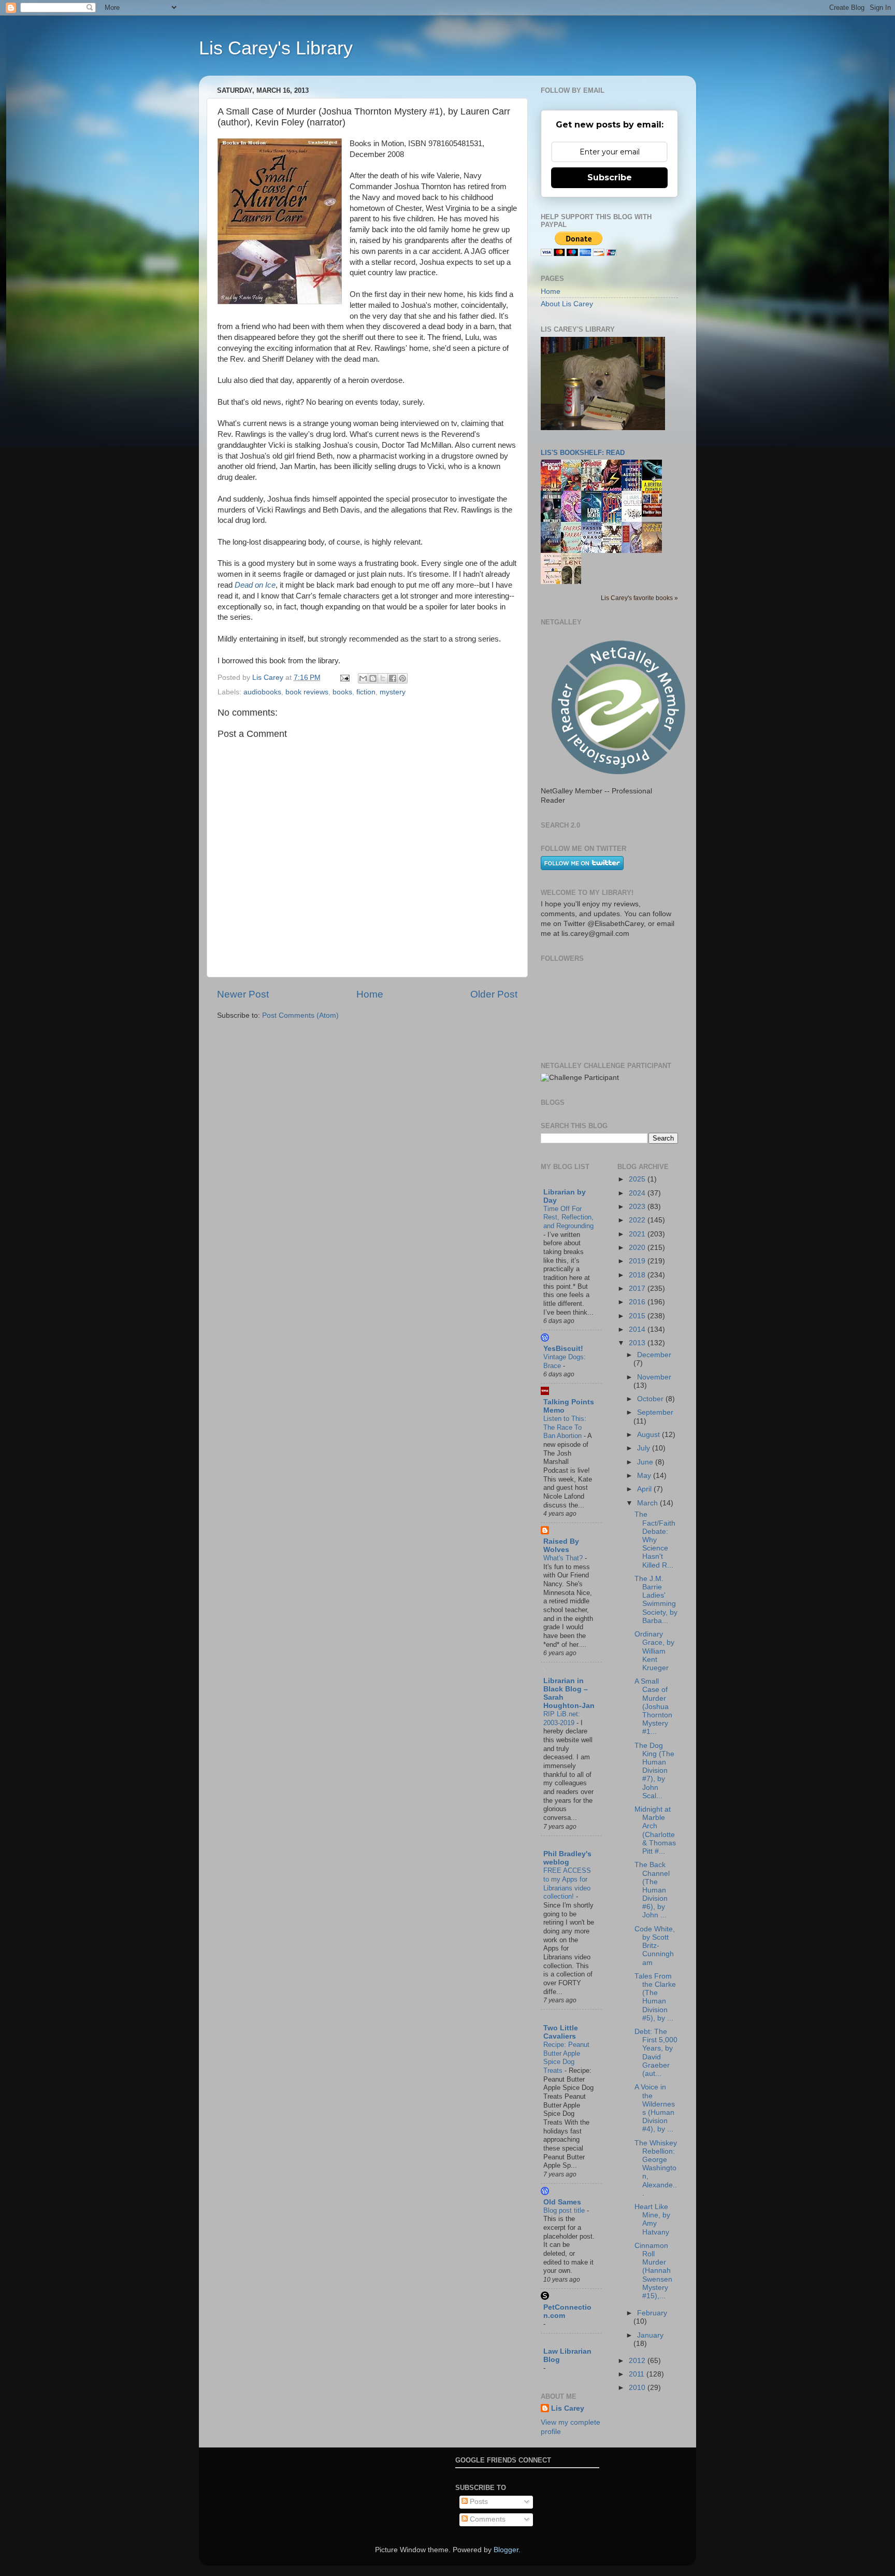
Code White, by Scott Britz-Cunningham (655, 1946)
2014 (638, 1329)
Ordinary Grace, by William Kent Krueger (654, 1651)
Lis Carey (568, 2408)
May (645, 1476)
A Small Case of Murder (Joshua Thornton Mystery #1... (653, 1706)
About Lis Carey (567, 304)
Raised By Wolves (561, 1546)
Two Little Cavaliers (561, 2032)
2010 (638, 2388)
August (649, 1435)
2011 (638, 2374)
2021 (638, 1234)
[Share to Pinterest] (402, 678)
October (651, 1399)
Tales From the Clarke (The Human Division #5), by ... (655, 1997)
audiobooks (262, 692)
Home (370, 994)
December (654, 1355)
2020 (638, 1248)
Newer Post (243, 994)
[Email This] (363, 678)
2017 (638, 1289)
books (342, 692)
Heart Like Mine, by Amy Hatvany (652, 2219)
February (652, 2313)
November (654, 1377)
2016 (638, 1302)
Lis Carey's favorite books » (639, 598)
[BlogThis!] (373, 678)
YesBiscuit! (563, 1349)
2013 (638, 1343)
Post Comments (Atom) (300, 1015)
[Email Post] (344, 678)
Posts (478, 2502)
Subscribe (610, 177)
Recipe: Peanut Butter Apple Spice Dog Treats (566, 2058)
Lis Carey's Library (276, 48)
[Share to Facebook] (393, 678)
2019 (638, 1261)
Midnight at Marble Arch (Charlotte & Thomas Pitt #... (655, 1830)
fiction (366, 692)
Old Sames (562, 2202)
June (646, 1462)
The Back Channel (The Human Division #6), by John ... (652, 1890)
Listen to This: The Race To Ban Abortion (565, 1427)
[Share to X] (383, 678)
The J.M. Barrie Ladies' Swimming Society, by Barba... (656, 1600)
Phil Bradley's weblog (567, 1858)
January (650, 2335)
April (645, 1489)
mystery (393, 692)
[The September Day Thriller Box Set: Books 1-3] (655, 514)
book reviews (307, 692)
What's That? (564, 1558)
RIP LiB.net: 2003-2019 (562, 1718)
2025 (638, 1179)
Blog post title (565, 2210)
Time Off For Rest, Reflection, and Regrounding (568, 1217)
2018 (638, 1275)
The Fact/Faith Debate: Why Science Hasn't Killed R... (655, 1540)
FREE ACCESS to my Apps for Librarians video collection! (567, 1883)
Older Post (494, 994)
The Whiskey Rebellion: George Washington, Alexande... (656, 2168)
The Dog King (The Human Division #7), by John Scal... (654, 1771)
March (648, 1503)
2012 (638, 2361)
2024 (638, 1193)
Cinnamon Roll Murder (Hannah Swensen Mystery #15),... (653, 2271)
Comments (487, 2519)
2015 (638, 1316)
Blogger (506, 2550)
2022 (638, 1220)
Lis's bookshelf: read (583, 453)
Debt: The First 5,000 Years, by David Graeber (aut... (656, 2053)
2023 (638, 1207)
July (645, 1448)
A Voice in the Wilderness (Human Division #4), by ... (655, 2108)
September (655, 1412)
